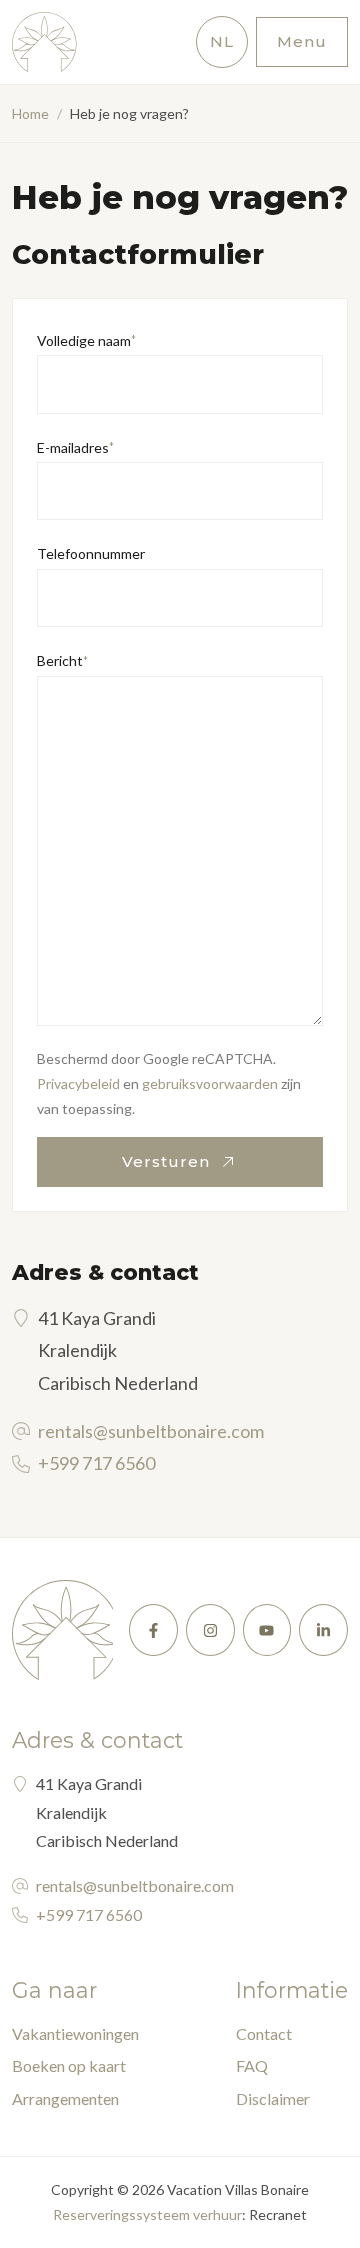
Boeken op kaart (69, 2065)
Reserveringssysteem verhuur (147, 2214)
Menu (302, 41)
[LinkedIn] (323, 1630)
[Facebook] (153, 1630)
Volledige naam (86, 340)
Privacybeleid (78, 1083)
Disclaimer (273, 2098)
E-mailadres (75, 447)
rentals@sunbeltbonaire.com (151, 1431)
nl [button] (222, 41)
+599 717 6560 (96, 1463)
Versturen (168, 1161)
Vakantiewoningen (75, 2033)
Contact (264, 2033)
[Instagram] (210, 1630)
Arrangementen (65, 2098)
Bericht (62, 660)
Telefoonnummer (91, 553)
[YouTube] (267, 1630)
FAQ (252, 2065)
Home (30, 113)
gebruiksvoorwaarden (210, 1083)
